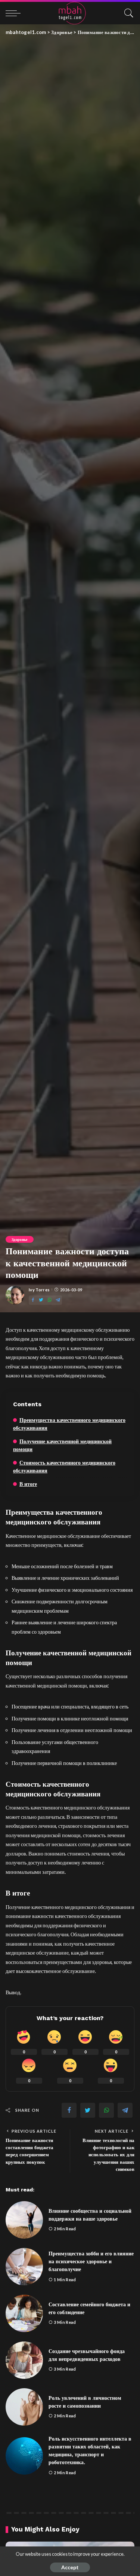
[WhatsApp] (50, 1300)
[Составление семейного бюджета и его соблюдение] (24, 2313)
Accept (70, 2567)
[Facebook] (33, 1300)
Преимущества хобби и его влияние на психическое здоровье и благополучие (91, 2261)
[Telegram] (58, 1300)
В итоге (28, 1484)
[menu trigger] (15, 13)
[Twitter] (41, 1300)
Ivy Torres (39, 1290)
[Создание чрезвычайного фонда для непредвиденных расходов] (24, 2360)
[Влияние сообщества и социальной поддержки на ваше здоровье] (24, 2220)
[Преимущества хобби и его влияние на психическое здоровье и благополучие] (24, 2267)
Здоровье (20, 1239)
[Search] (127, 13)
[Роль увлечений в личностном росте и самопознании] (24, 2407)
